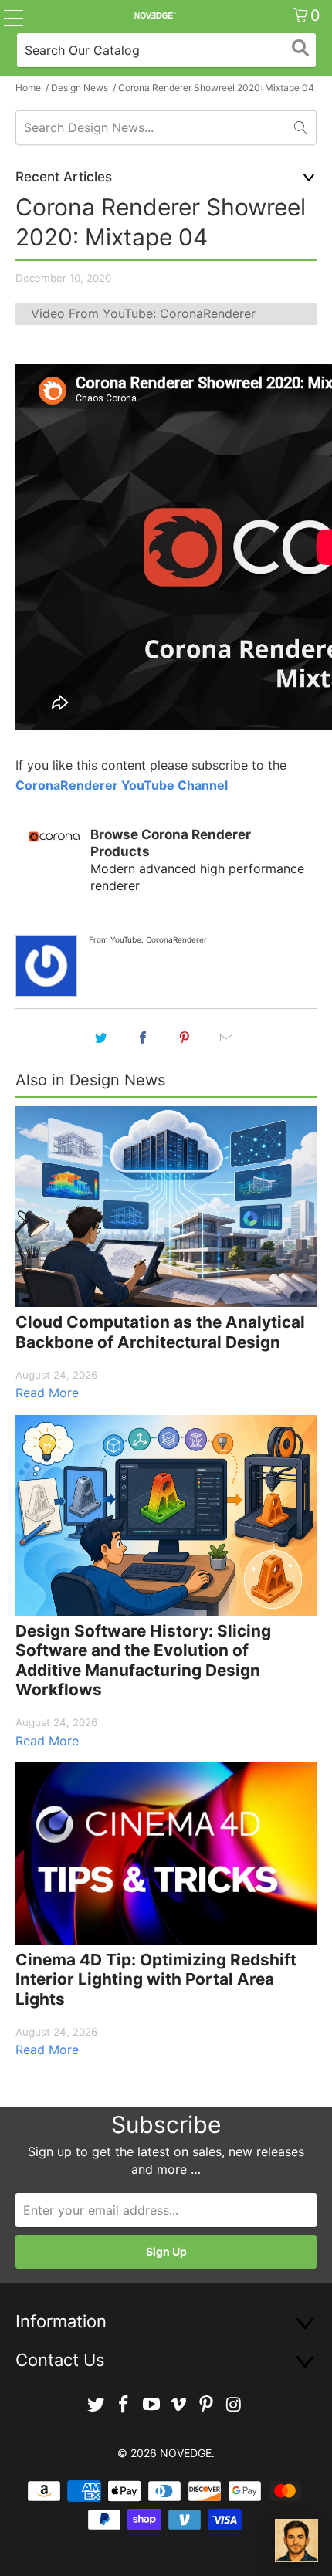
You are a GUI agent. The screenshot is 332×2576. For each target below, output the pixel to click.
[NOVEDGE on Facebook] (124, 2405)
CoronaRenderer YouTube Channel (122, 785)
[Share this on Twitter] (101, 1038)
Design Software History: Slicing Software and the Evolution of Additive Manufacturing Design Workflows (143, 1660)
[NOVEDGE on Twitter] (97, 2405)
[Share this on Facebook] (143, 1038)
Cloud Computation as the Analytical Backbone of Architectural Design (160, 1332)
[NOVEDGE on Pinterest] (207, 2405)
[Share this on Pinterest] (185, 1038)
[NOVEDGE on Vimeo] (179, 2405)
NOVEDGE (186, 2453)
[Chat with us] (296, 2540)
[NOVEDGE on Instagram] (234, 2405)
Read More (47, 1393)
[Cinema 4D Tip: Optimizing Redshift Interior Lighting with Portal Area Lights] (166, 1853)
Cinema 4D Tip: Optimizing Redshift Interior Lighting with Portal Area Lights (156, 1979)
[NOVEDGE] (155, 15)
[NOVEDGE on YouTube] (151, 2405)
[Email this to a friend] (226, 1038)
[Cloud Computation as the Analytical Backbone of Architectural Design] (166, 1207)
